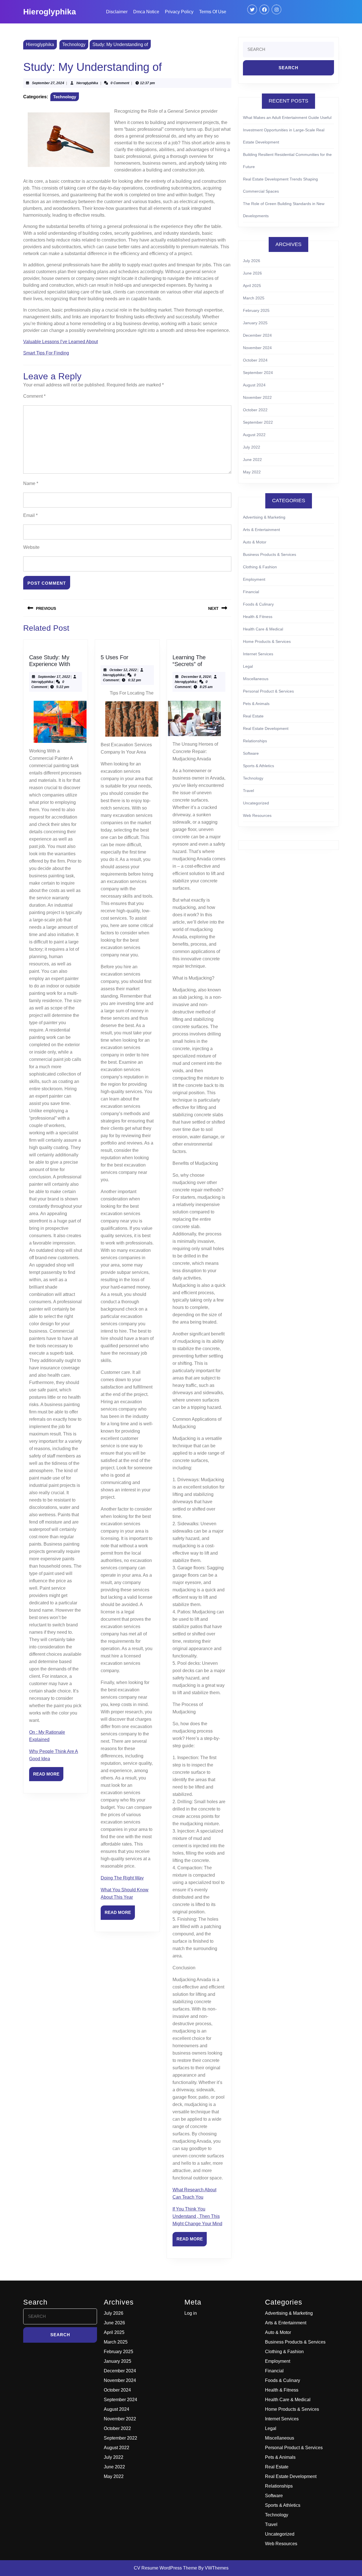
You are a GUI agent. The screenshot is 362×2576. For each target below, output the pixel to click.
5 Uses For (115, 657)
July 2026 (252, 261)
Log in (191, 2313)
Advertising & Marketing (264, 517)
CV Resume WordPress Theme (165, 2568)
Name (31, 483)
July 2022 (252, 447)
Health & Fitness (258, 617)
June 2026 (252, 273)
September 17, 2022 (54, 677)
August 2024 (254, 385)
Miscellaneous (256, 679)
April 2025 (252, 286)
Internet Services (258, 654)
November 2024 (257, 348)
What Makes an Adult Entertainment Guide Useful (287, 118)
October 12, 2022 (123, 670)
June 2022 (252, 460)
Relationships (255, 741)
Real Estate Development (266, 728)
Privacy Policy (179, 12)
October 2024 (255, 360)
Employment (254, 579)
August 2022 (254, 435)
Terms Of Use (213, 12)
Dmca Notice (146, 12)
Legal (248, 666)
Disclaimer (117, 12)
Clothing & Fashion (260, 567)
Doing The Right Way (122, 1878)
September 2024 (258, 373)
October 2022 (255, 410)
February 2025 (256, 310)
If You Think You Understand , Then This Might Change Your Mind (197, 2216)
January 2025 (255, 323)
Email (30, 515)
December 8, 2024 (196, 677)
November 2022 (257, 397)
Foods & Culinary (258, 604)
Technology (74, 44)
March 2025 (254, 298)
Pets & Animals (256, 704)
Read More (48, 1776)
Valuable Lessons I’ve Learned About (61, 342)
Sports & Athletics (258, 766)
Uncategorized (256, 803)
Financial (251, 592)
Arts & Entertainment (261, 530)
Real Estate (253, 716)
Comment (34, 396)
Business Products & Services (270, 554)
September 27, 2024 (48, 83)
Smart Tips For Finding (46, 353)
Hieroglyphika (50, 12)
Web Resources (257, 815)
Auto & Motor (255, 542)
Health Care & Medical (263, 629)
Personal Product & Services (268, 691)
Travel (248, 791)
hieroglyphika (87, 83)
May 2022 (252, 472)
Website (31, 547)
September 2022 (258, 422)
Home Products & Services (267, 641)
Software (251, 753)
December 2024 (257, 335)
